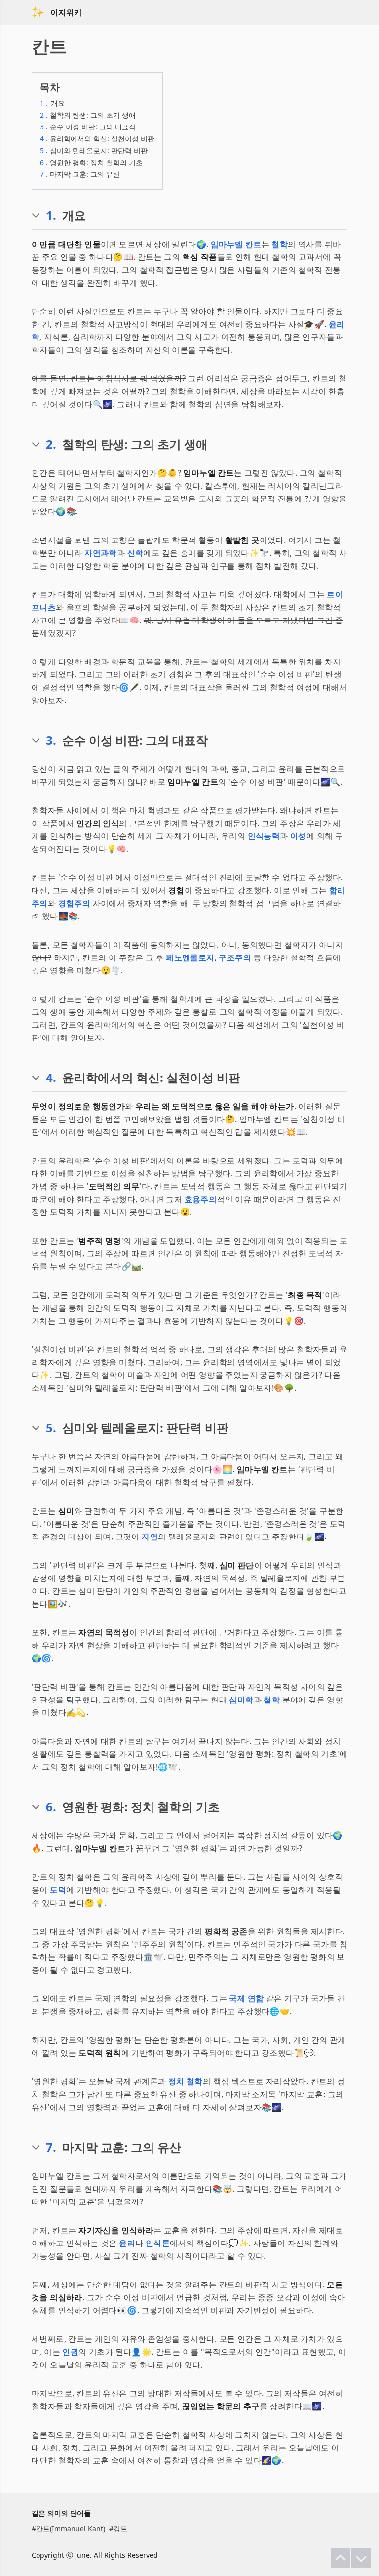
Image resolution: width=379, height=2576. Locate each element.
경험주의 (75, 903)
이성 (298, 836)
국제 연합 (246, 1998)
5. (51, 1428)
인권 (70, 2352)
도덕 (58, 1890)
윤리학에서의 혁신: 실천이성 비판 (97, 139)
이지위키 (66, 12)
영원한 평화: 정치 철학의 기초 (91, 162)
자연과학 (101, 553)
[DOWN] (361, 2558)
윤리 (127, 2243)
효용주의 (201, 1199)
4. (51, 1078)
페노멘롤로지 (190, 957)
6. (51, 1807)
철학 (280, 244)
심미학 (241, 1700)
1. (51, 215)
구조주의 (235, 957)
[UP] (341, 2558)
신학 (135, 553)
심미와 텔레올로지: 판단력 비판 (94, 150)
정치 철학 (186, 2081)
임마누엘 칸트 (236, 244)
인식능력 (264, 836)
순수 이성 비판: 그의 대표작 (88, 127)
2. (51, 444)
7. (51, 2147)
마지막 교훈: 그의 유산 (80, 174)
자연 (150, 1537)
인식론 (158, 2243)
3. (51, 740)
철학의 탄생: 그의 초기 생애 (88, 115)
